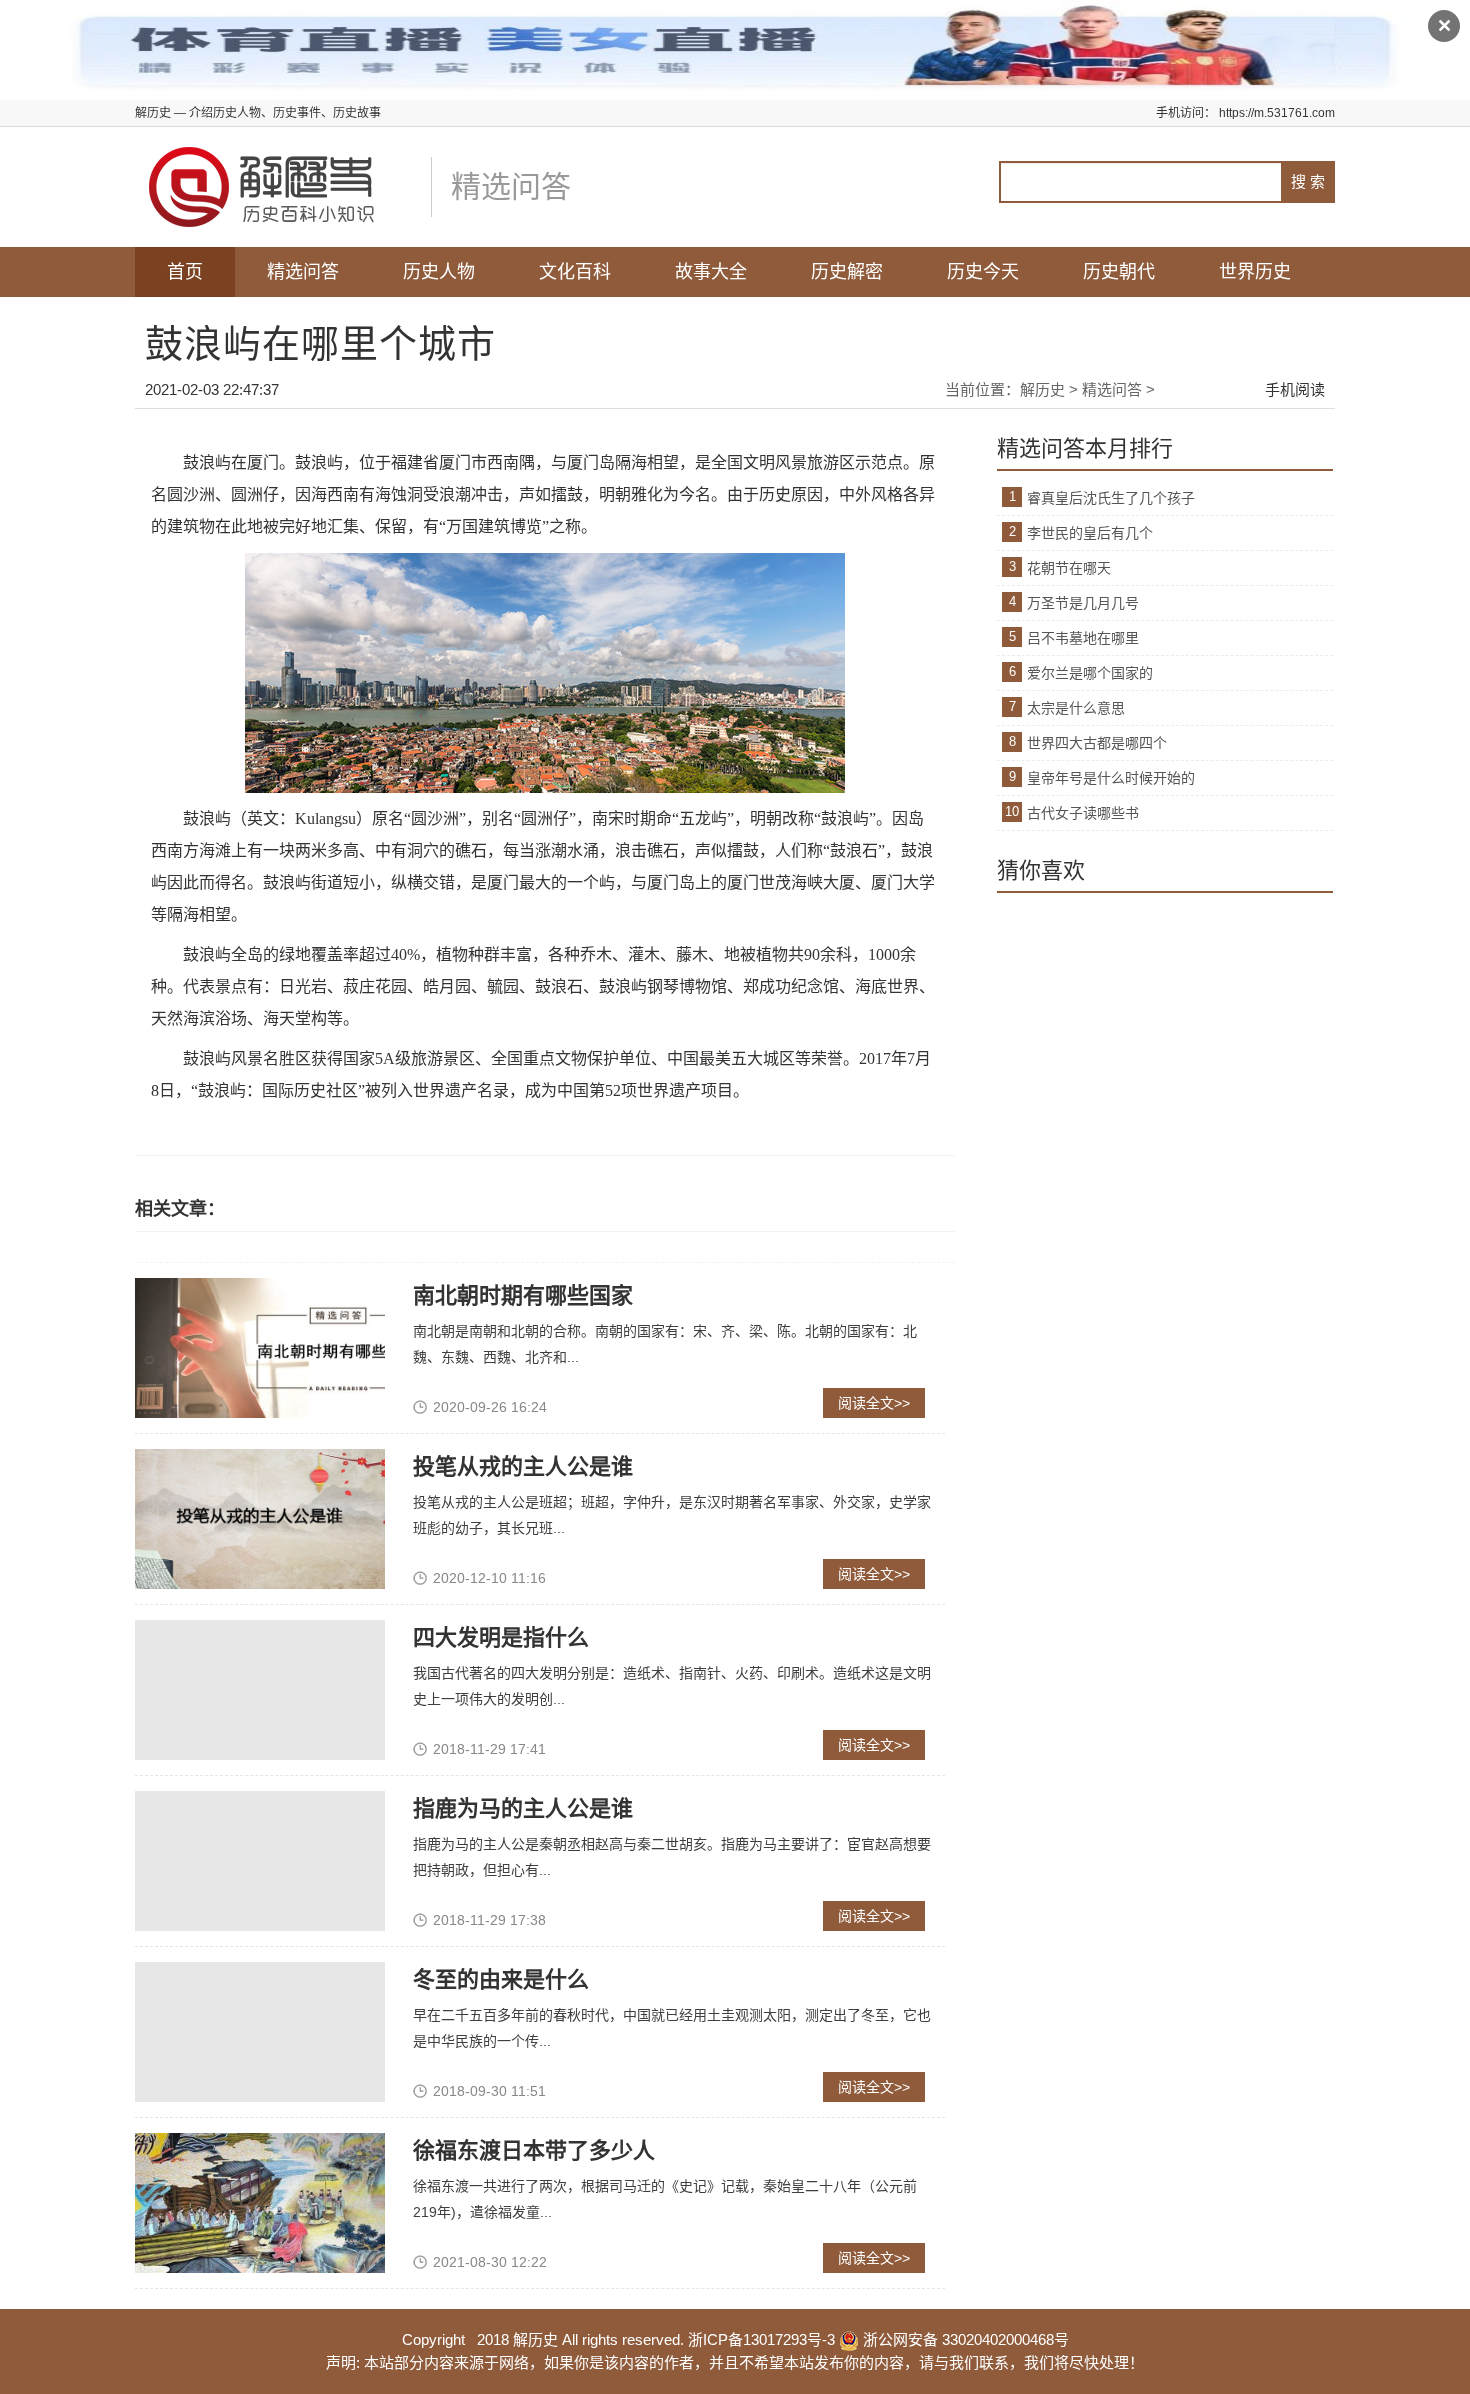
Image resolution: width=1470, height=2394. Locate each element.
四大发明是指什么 (501, 1637)
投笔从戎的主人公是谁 (523, 1466)
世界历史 (1255, 272)
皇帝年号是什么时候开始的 (1111, 778)
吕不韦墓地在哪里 (1083, 638)
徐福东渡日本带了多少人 (534, 2150)
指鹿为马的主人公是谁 (523, 1808)
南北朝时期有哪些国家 (523, 1295)
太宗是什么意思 (1076, 708)
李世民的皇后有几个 (1090, 533)
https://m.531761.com (1277, 113)
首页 (185, 272)
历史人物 (439, 272)
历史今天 (983, 272)
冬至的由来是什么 (501, 1979)
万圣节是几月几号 (1083, 603)
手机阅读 (1295, 389)
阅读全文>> (874, 1403)
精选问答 (303, 272)
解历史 (1042, 389)
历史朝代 (1119, 272)
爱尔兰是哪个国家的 (1090, 673)
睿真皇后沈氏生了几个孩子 (1111, 498)
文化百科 (575, 272)
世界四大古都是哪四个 (1097, 743)
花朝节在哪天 (1069, 568)
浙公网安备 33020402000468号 (964, 2339)
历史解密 (847, 272)
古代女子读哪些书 (1083, 813)
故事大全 (711, 272)
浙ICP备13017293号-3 (761, 2339)
